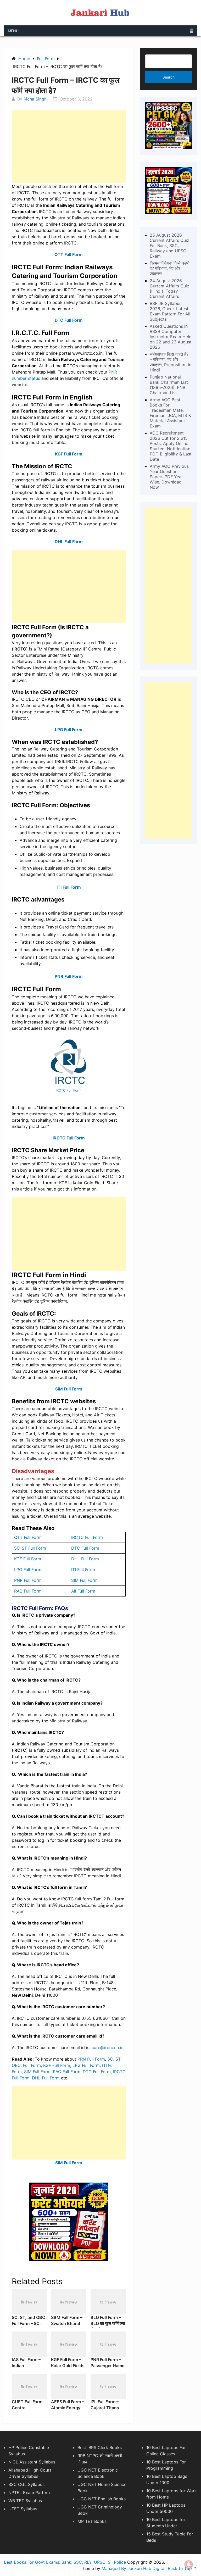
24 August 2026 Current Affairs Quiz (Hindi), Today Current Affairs (169, 288)
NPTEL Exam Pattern (29, 2492)
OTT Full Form (69, 254)
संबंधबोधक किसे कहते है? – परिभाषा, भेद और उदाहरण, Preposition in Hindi (171, 362)
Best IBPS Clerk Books (100, 2447)
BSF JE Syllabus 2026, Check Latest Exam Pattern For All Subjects (170, 311)
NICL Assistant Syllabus (32, 2462)
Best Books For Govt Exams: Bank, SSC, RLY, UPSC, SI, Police (65, 2562)
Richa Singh (35, 99)
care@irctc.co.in (108, 2048)
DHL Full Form (69, 542)
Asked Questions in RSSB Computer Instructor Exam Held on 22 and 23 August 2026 (171, 337)
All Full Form (83, 1591)
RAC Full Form (28, 1591)
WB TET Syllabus (25, 2501)
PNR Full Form (28, 1580)
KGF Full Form (69, 454)
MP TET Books (92, 2521)
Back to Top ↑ (182, 2568)
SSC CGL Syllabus (26, 2484)
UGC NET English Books (102, 2499)
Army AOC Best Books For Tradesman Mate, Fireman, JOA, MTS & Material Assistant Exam (170, 413)
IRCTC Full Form (69, 1090)
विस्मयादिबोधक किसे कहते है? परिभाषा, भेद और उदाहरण (170, 268)
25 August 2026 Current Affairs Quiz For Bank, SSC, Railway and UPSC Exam (169, 246)
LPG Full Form (69, 730)
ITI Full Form (69, 887)
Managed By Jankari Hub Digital (133, 2568)
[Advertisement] (69, 147)
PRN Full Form (91, 2059)
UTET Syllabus (23, 2509)
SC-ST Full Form (30, 1548)
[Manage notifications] (189, 2564)
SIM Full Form (69, 1389)
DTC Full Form (85, 1548)
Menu (13, 31)
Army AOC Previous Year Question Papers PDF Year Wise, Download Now (169, 477)
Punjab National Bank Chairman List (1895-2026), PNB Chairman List (169, 385)
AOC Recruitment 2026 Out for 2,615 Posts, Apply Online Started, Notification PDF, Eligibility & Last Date (171, 446)
